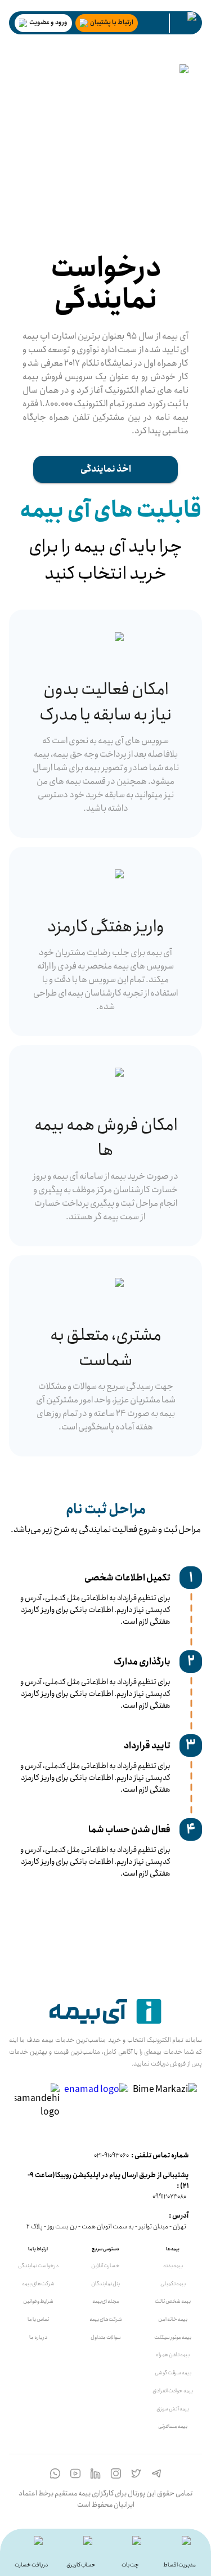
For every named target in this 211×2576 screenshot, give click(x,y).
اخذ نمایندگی (106, 469)
